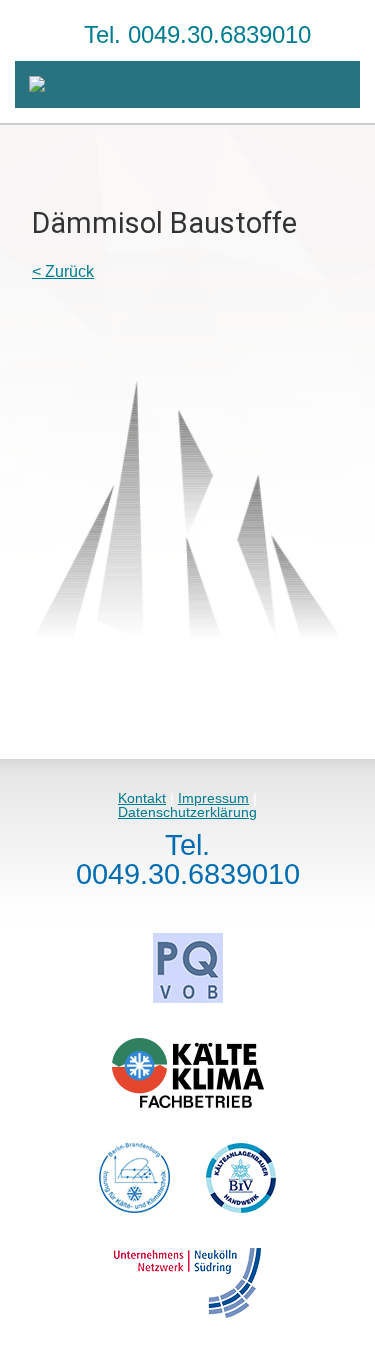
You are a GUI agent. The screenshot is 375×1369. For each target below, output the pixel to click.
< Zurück (63, 271)
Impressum (213, 798)
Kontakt (142, 798)
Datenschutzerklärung (187, 812)
